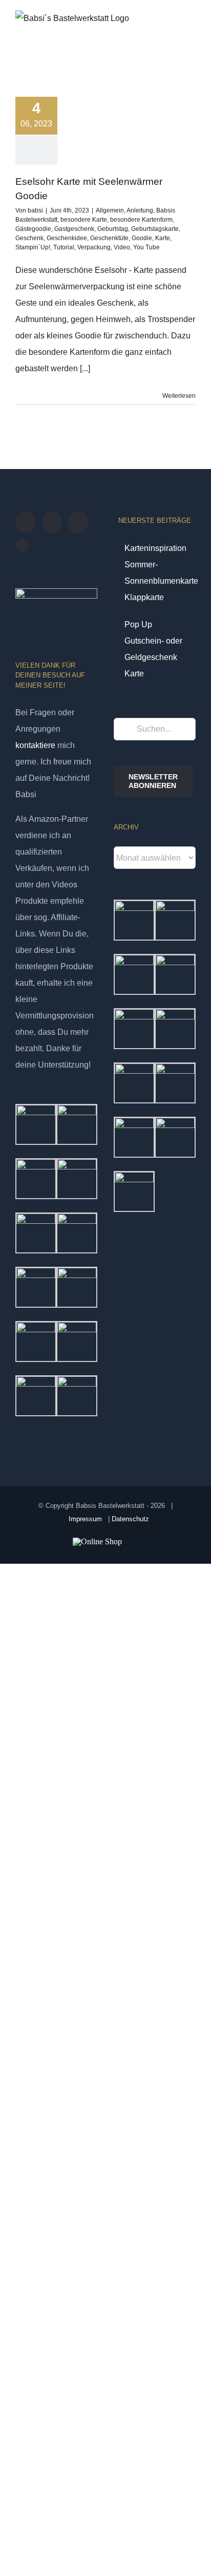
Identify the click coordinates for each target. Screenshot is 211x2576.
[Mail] (78, 522)
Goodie (142, 238)
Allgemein (110, 210)
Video (122, 247)
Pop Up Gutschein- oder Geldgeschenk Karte (153, 649)
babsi (35, 210)
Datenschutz (130, 1519)
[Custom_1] (22, 545)
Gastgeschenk (74, 229)
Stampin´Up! (33, 247)
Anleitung (140, 210)
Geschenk (29, 238)
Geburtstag (113, 229)
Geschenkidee (67, 238)
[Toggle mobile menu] (192, 33)
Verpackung (94, 247)
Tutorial (64, 247)
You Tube (146, 247)
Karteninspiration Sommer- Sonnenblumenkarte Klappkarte (155, 573)
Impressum (85, 1519)
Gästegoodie (33, 229)
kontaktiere (35, 745)
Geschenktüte (109, 238)
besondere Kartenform (141, 220)
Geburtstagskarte (155, 229)
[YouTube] (26, 522)
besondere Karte (84, 220)
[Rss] (52, 522)
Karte (163, 238)
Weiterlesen (179, 396)
